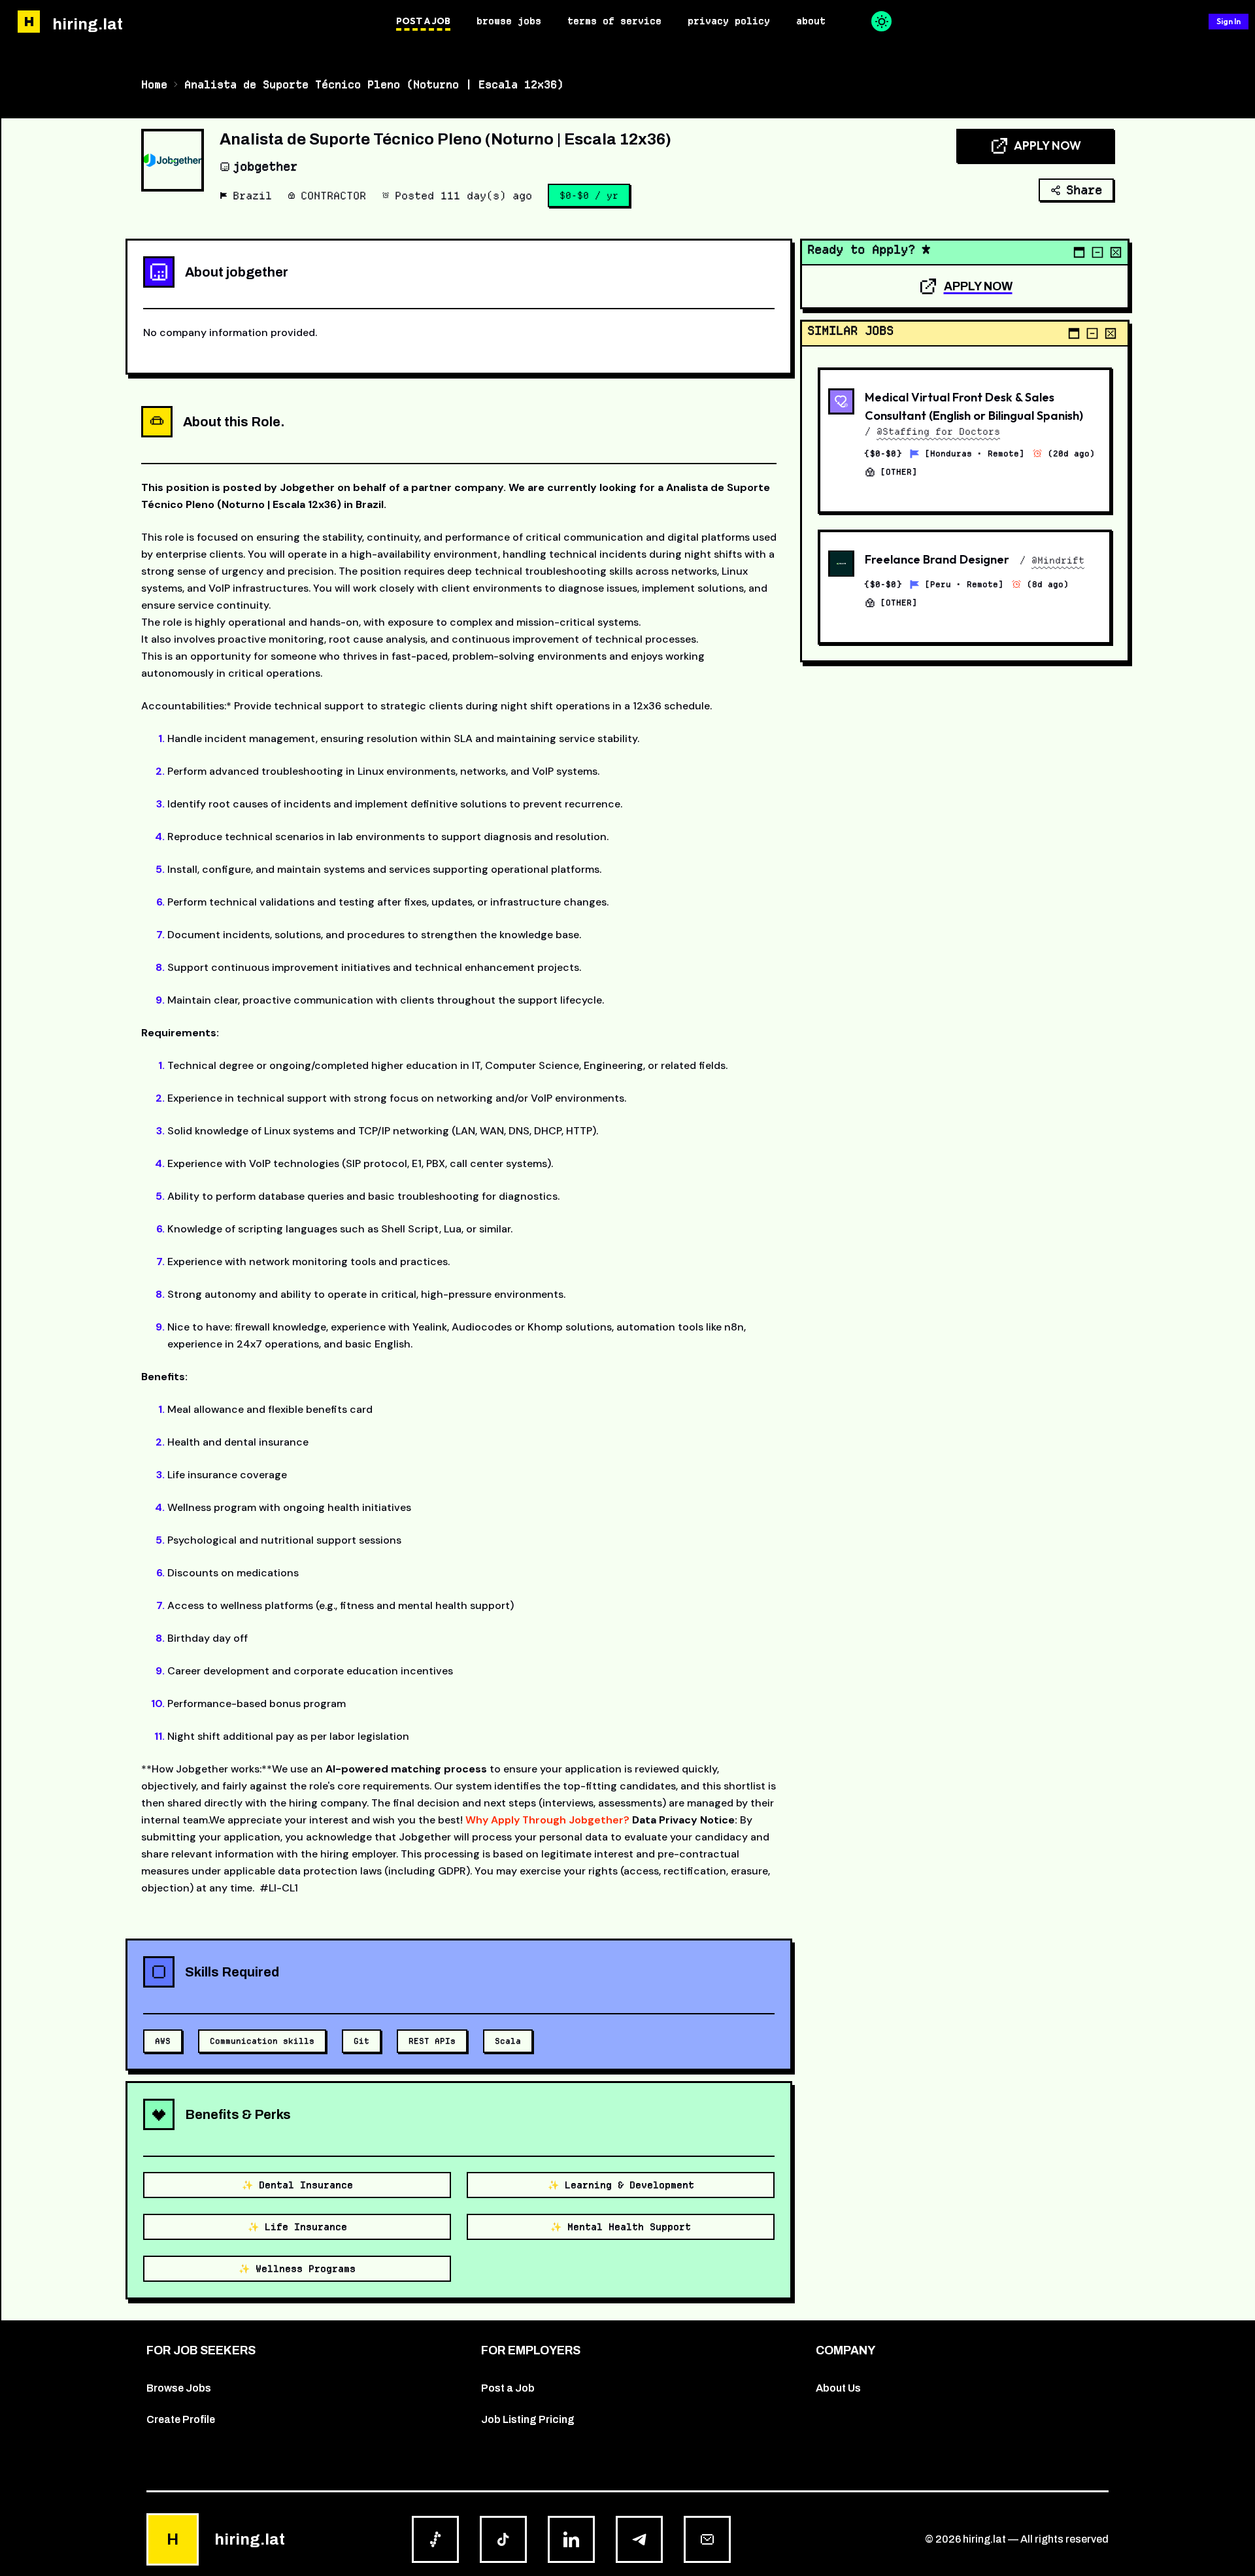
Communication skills (262, 2041)
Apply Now (1047, 145)
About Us (838, 2388)
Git (361, 2041)
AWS (163, 2041)
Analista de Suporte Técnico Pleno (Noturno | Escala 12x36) (374, 84)
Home (154, 84)
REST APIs (432, 2041)
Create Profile (181, 2419)
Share (1084, 190)
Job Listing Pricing (528, 2419)
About (811, 21)
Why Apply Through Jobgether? (547, 1820)
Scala (508, 2041)
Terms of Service (614, 21)
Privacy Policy (729, 21)
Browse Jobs (509, 21)
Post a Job (423, 21)
